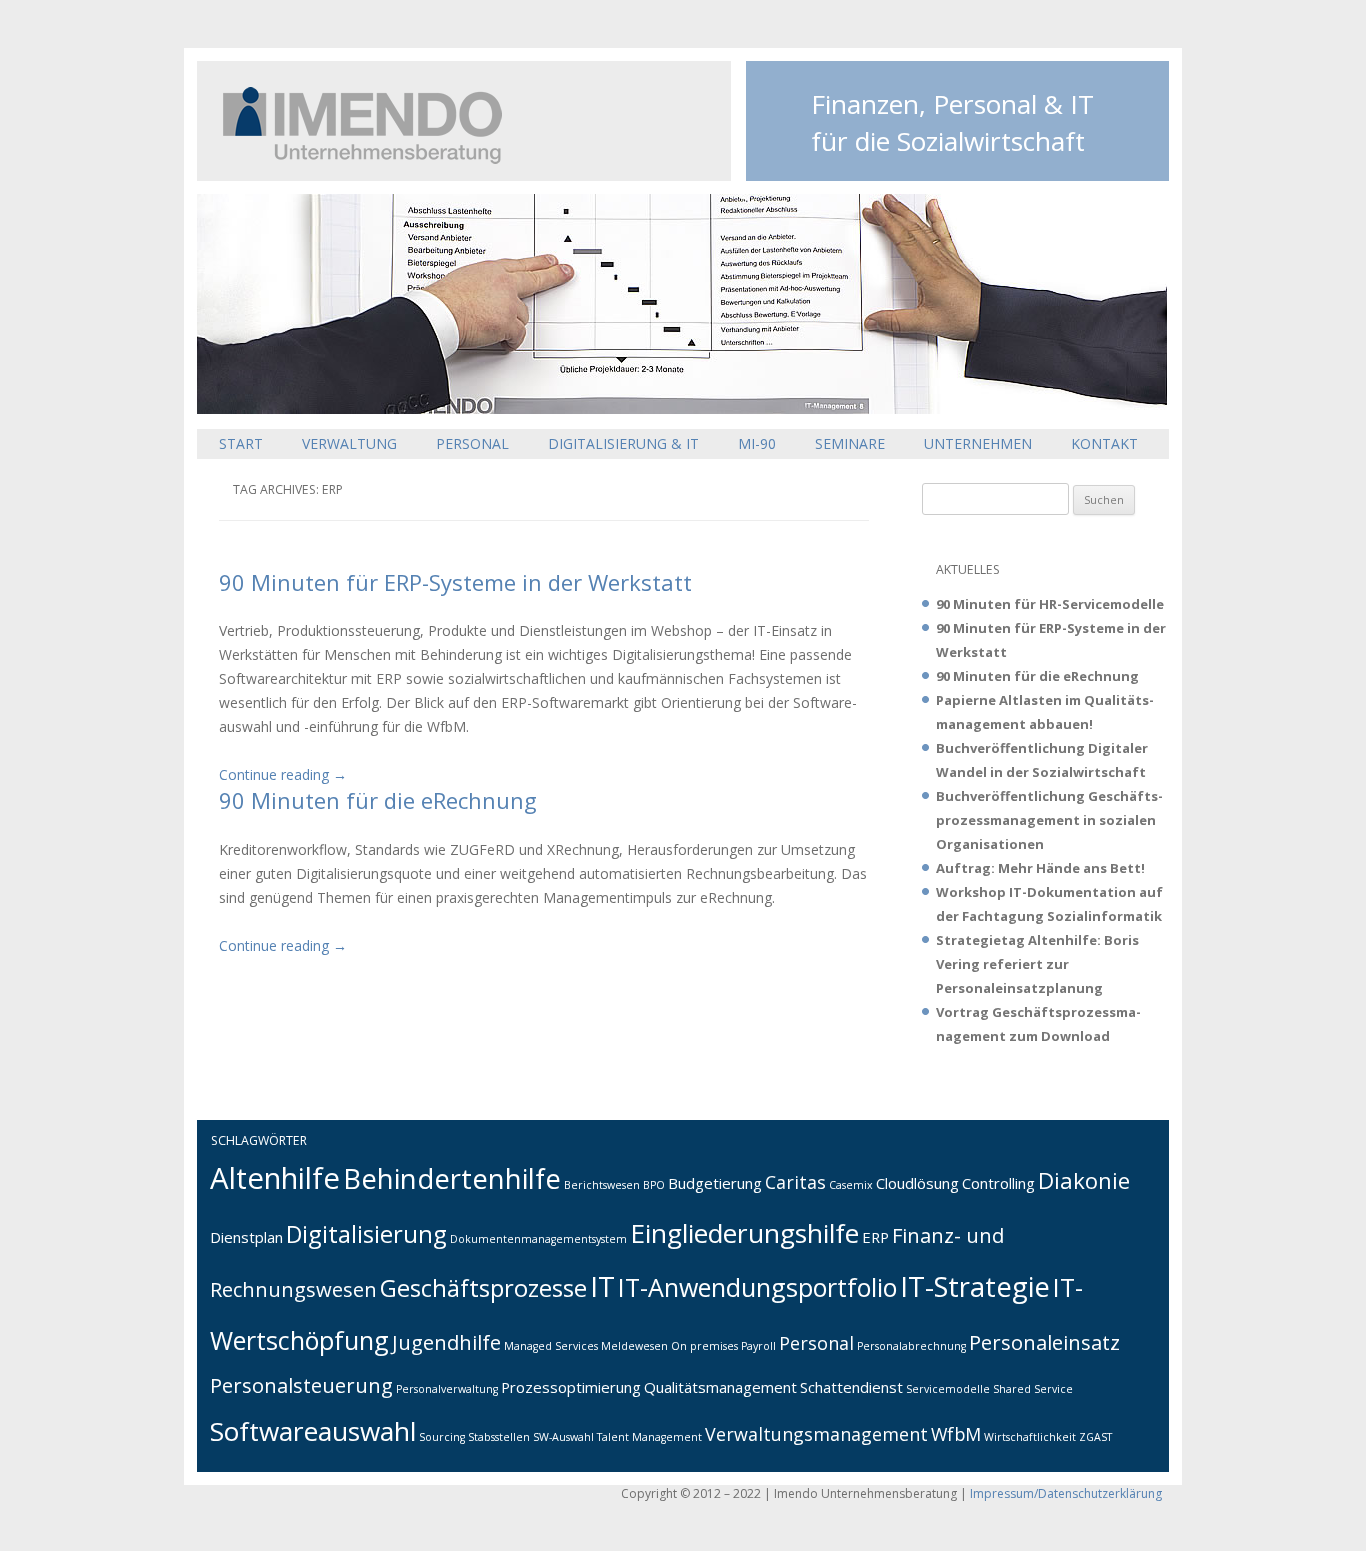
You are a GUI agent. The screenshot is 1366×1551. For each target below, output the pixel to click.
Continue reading (283, 774)
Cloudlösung (917, 1183)
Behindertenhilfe (452, 1178)
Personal (472, 443)
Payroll (758, 1346)
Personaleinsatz (1044, 1342)
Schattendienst (851, 1387)
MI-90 (757, 443)
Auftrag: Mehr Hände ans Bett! (1040, 868)
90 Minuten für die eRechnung (378, 800)
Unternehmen (978, 443)
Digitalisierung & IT (623, 443)
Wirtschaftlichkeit (1030, 1437)
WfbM (956, 1434)
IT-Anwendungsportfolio (757, 1287)
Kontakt (1104, 443)
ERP (875, 1237)
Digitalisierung (366, 1234)
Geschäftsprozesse (483, 1288)
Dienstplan (246, 1237)
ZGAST (1095, 1437)
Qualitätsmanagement (720, 1387)
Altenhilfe (275, 1178)
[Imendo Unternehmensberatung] (349, 158)
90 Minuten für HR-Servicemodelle (1050, 604)
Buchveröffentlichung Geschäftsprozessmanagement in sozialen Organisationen (1049, 820)
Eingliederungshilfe (744, 1233)
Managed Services (551, 1346)
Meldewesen (634, 1346)
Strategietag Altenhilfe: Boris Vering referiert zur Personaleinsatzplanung (1037, 964)
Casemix (851, 1185)
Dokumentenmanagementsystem (538, 1239)
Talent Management (649, 1437)
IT (602, 1286)
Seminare (850, 443)
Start (241, 443)
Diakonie (1084, 1180)
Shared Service (1033, 1389)
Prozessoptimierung (571, 1387)
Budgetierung (715, 1183)
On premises (704, 1346)
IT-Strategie (975, 1286)
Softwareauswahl (313, 1431)
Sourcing (442, 1437)
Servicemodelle (948, 1389)
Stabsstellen (499, 1437)
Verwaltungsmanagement (816, 1434)
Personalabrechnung (911, 1346)
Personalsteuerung (301, 1385)
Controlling (998, 1183)
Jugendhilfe (446, 1342)
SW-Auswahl (563, 1437)
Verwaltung (349, 443)
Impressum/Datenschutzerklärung (1066, 1493)
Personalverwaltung (447, 1389)
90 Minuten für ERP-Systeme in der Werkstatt (455, 582)
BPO (654, 1185)
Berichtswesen (602, 1185)
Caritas (795, 1182)
